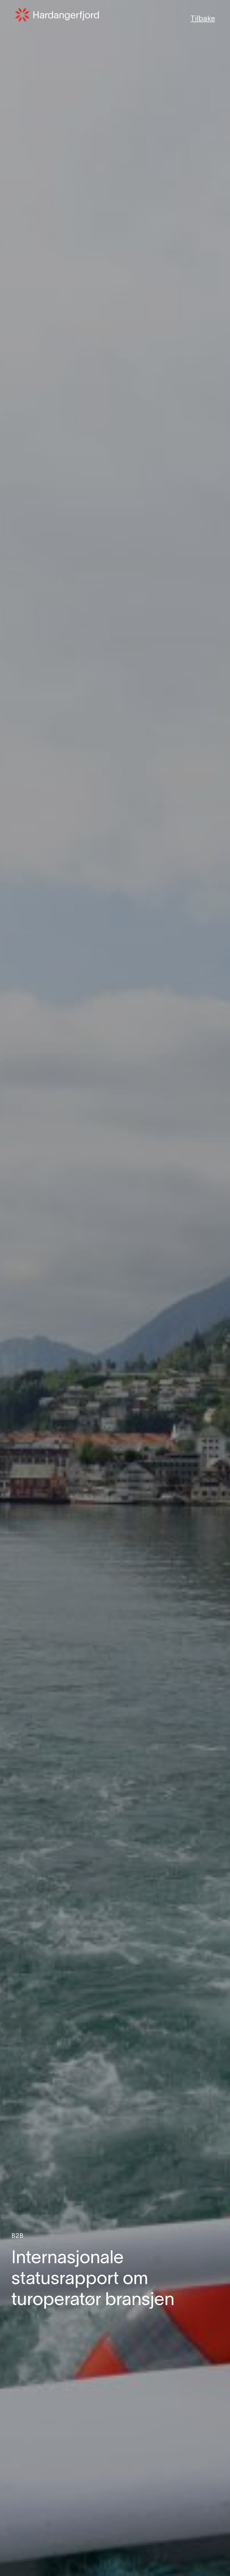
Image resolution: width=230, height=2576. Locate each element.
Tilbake (203, 19)
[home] (57, 15)
